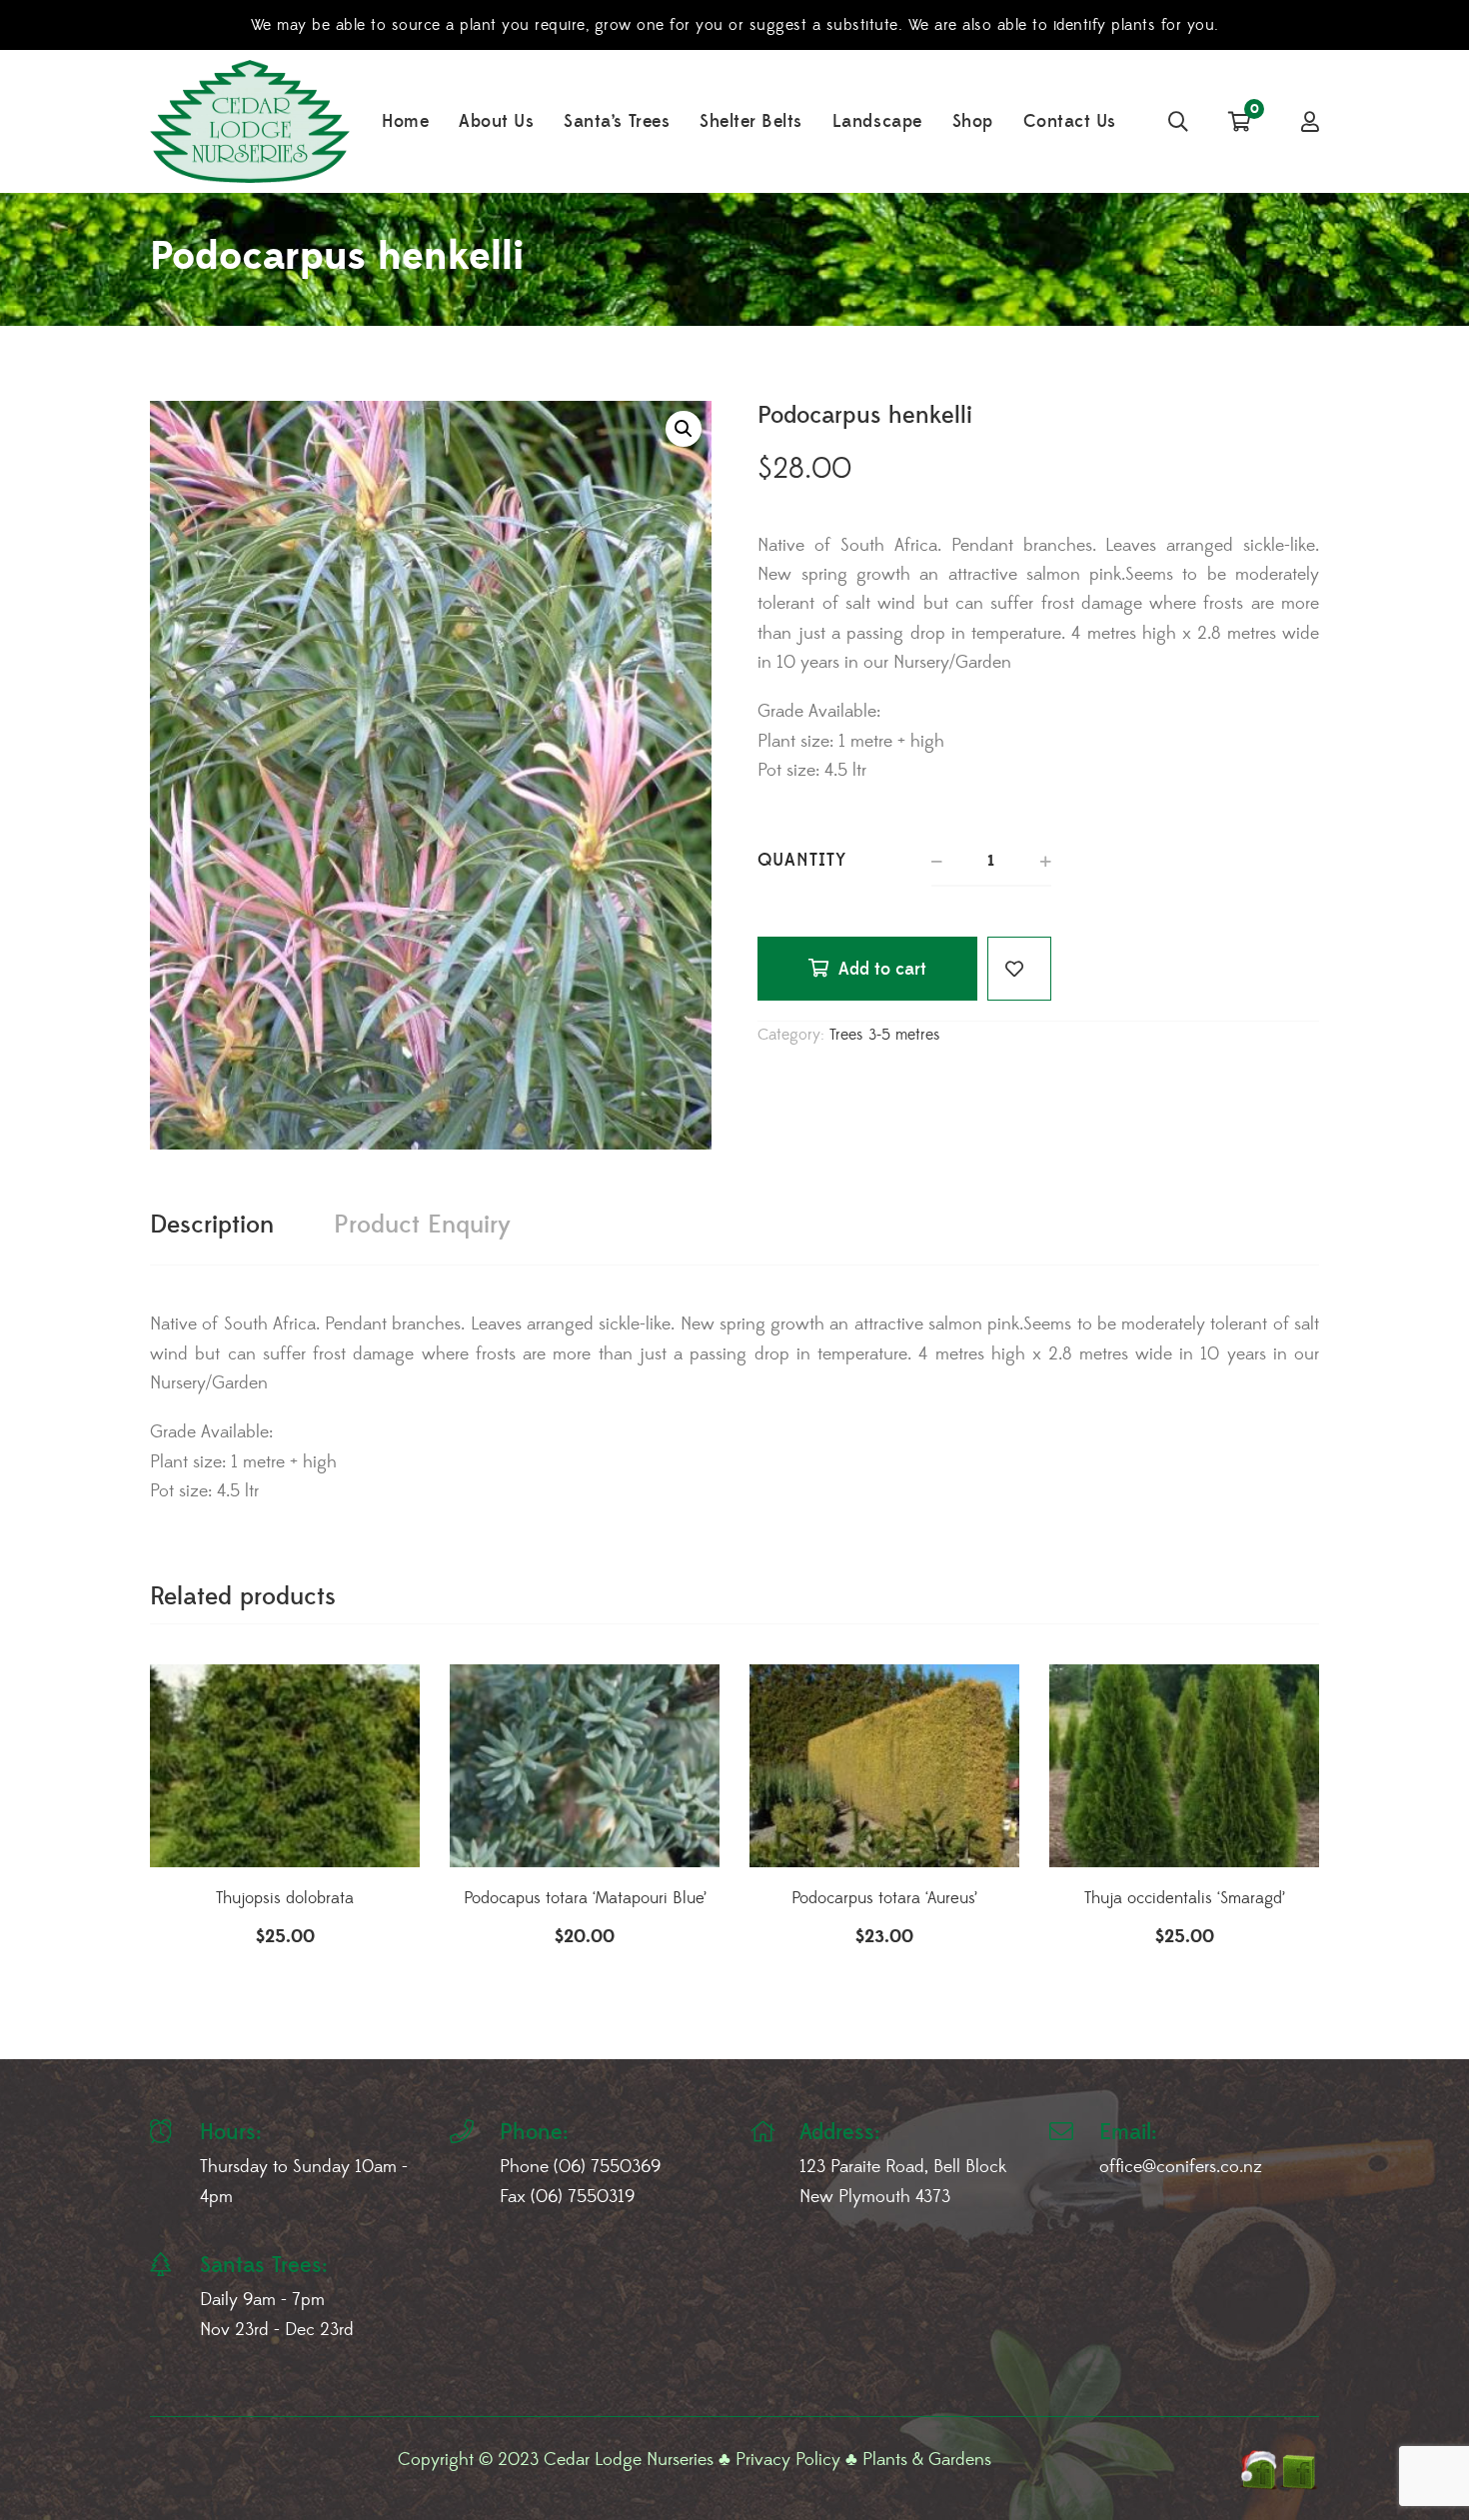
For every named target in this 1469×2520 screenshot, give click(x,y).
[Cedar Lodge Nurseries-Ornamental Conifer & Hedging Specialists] (250, 121)
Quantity (802, 860)
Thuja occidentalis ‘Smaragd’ (1185, 1898)
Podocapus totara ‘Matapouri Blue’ (585, 1898)
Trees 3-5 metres (885, 1035)
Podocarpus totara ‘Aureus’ (884, 1898)
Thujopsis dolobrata (285, 1898)
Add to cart (882, 969)
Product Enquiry (422, 1225)
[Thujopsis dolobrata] (285, 1766)
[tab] (212, 1226)
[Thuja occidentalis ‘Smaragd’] (1184, 1766)
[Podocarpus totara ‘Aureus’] (884, 1766)
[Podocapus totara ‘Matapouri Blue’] (585, 1766)
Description (212, 1225)
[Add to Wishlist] (1019, 969)
